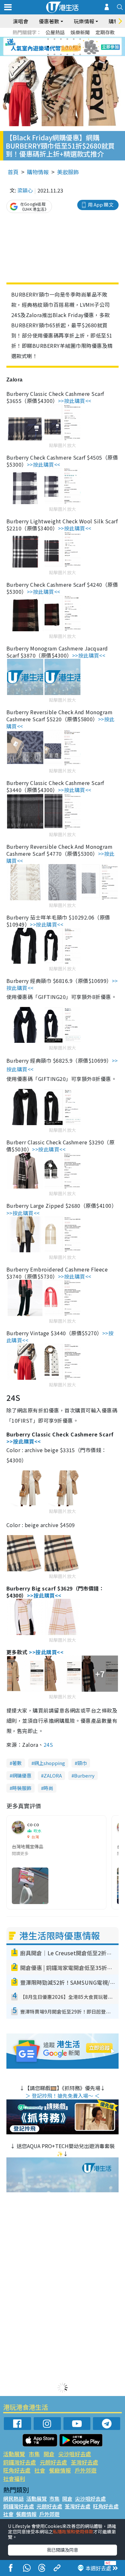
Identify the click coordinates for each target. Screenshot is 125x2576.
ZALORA (53, 1775)
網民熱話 (13, 2498)
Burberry (84, 1775)
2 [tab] (54, 39)
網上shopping (50, 1763)
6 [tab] (80, 39)
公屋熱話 (55, 32)
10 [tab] (67, 47)
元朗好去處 (53, 2462)
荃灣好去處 (84, 2462)
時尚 (48, 1788)
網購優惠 (22, 1775)
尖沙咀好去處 (75, 2454)
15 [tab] (61, 54)
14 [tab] (54, 54)
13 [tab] (48, 54)
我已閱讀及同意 (63, 2550)
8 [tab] (54, 47)
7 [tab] (48, 47)
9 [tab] (61, 47)
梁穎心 (25, 190)
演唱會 (21, 21)
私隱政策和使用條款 (73, 2531)
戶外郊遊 (86, 2470)
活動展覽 (14, 2454)
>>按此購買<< (75, 401)
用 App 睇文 (101, 204)
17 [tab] (74, 54)
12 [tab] (80, 47)
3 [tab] (61, 39)
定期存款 (105, 32)
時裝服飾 (22, 1788)
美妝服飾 (68, 172)
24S (48, 1745)
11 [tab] (74, 47)
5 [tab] (74, 39)
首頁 (13, 172)
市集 (34, 2454)
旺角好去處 (17, 2470)
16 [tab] (67, 54)
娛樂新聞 (80, 32)
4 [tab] (67, 39)
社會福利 (14, 2478)
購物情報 (38, 172)
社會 (40, 2470)
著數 (17, 1763)
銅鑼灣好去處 (20, 2462)
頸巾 (82, 1763)
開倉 (49, 2454)
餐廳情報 (60, 2470)
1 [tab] (48, 39)
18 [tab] (80, 54)
